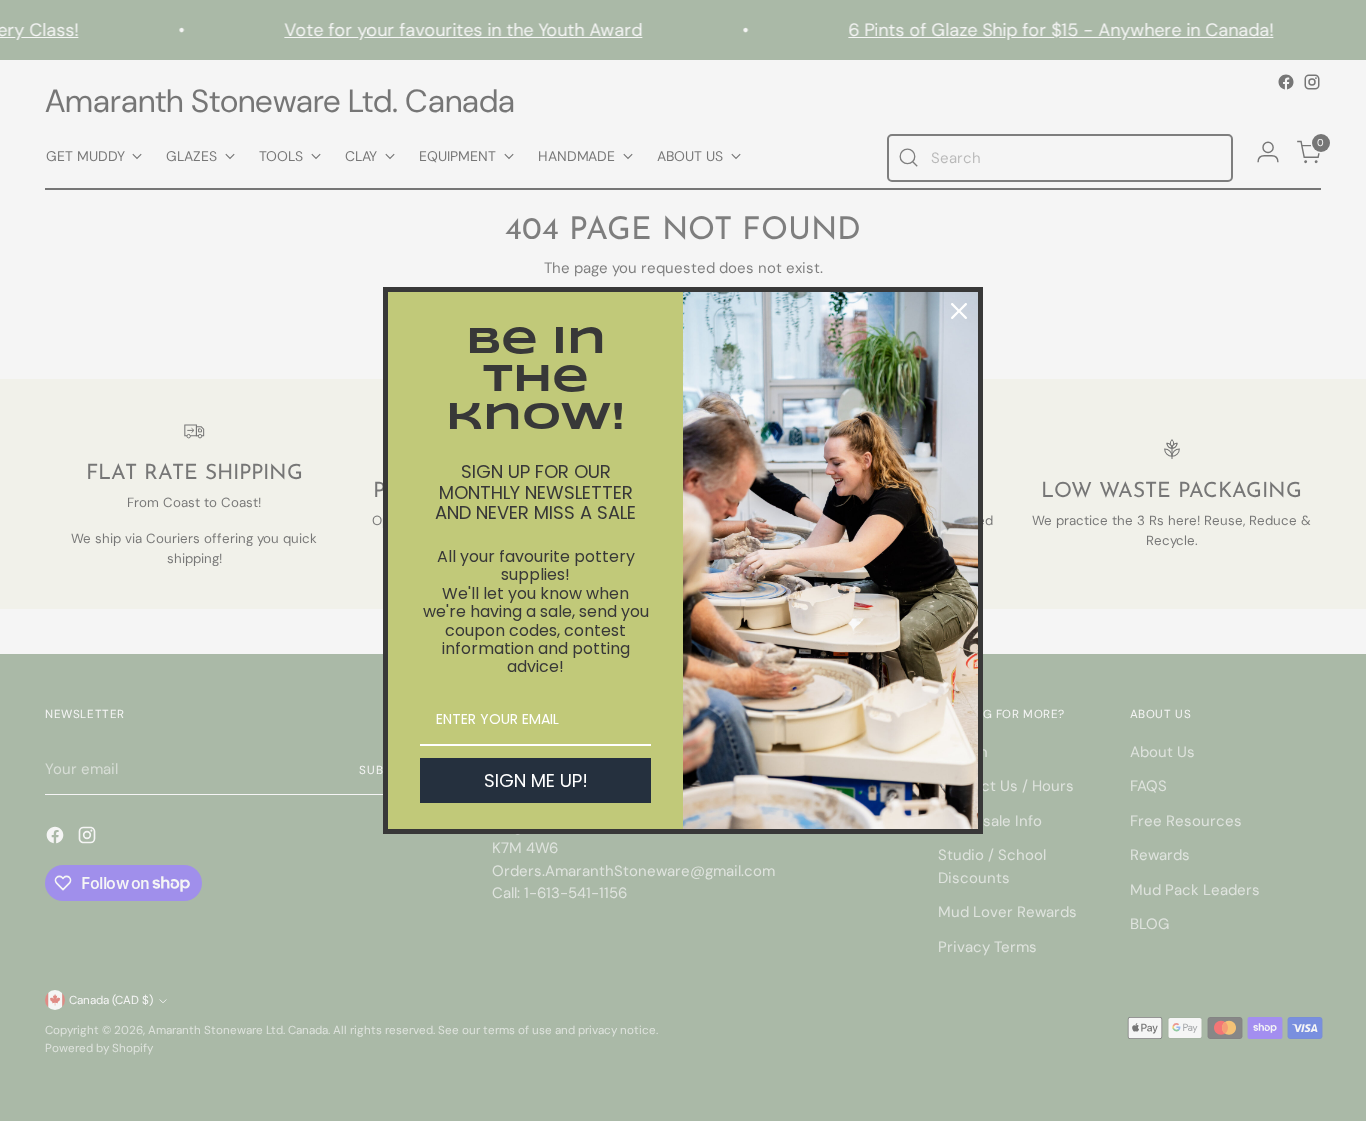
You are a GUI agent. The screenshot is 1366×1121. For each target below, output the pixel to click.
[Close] (959, 311)
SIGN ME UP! (536, 780)
